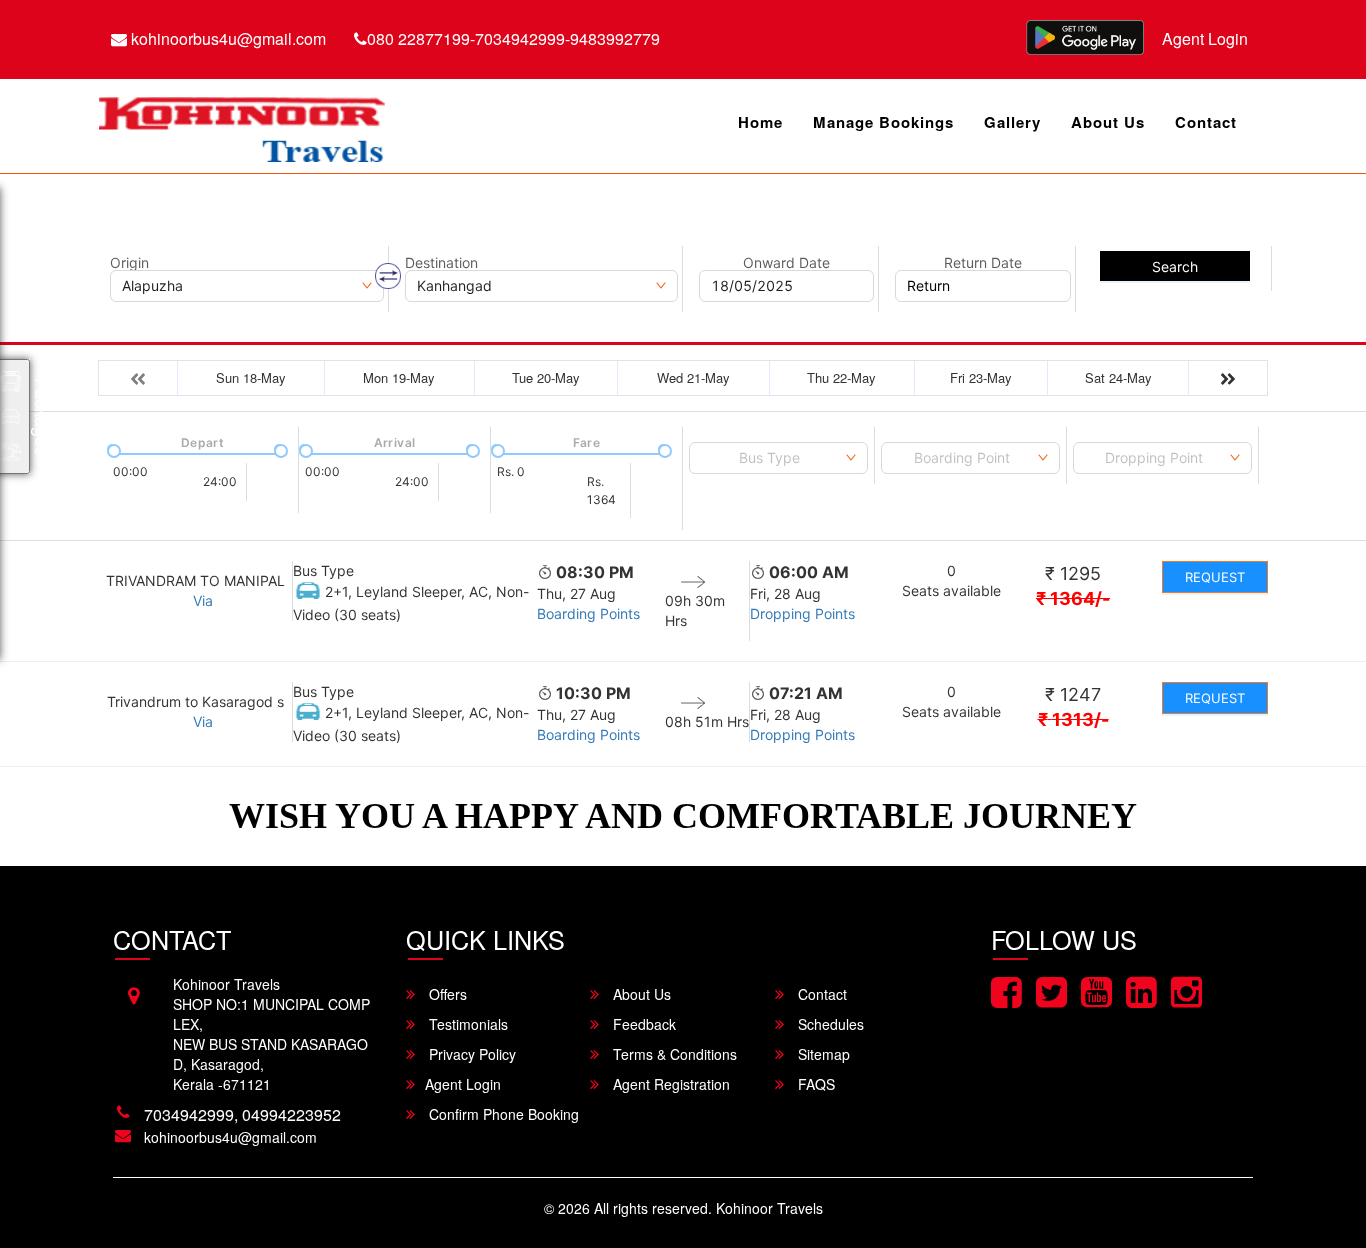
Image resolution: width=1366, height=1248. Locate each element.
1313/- (1073, 719)
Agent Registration (669, 1084)
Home (760, 122)
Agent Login (1205, 38)
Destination (441, 263)
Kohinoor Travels (769, 1208)
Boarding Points (588, 613)
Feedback (642, 1024)
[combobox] (778, 458)
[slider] (112, 449)
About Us (1108, 122)
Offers (446, 994)
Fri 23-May (981, 377)
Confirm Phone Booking (502, 1114)
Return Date (983, 263)
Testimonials (466, 1024)
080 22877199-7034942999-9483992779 (513, 38)
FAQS (814, 1084)
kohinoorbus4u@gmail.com (226, 38)
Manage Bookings (883, 122)
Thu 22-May (841, 377)
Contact (1206, 122)
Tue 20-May (546, 377)
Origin (129, 263)
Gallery (1012, 122)
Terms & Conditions (673, 1054)
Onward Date (786, 263)
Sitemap (822, 1054)
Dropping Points (802, 613)
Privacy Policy (470, 1054)
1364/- (1073, 598)
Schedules (829, 1024)
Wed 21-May (693, 377)
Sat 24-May (1118, 377)
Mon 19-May (399, 377)
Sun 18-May (251, 377)
